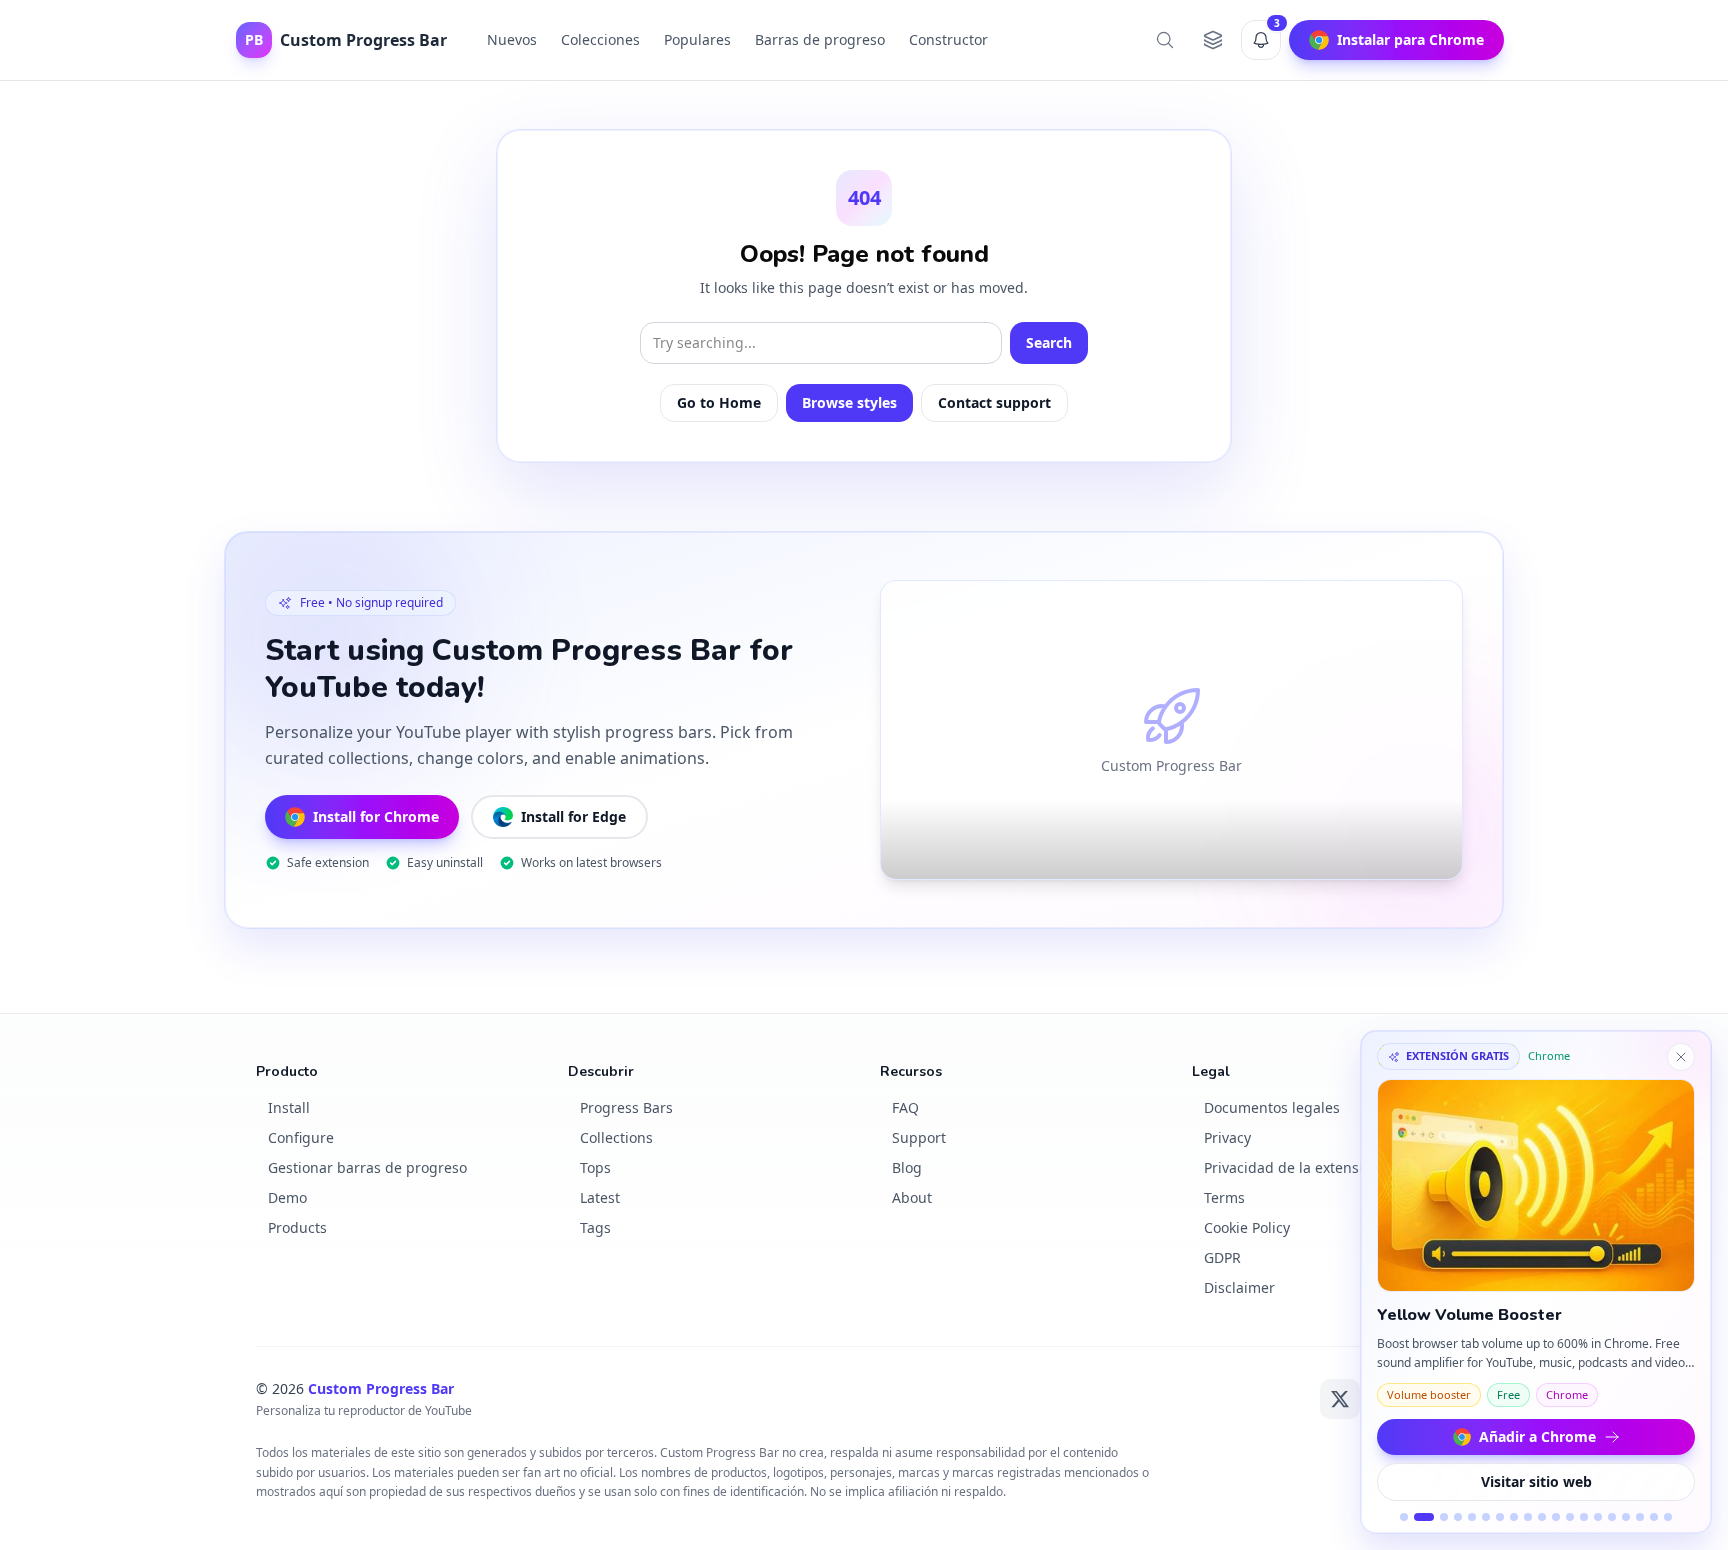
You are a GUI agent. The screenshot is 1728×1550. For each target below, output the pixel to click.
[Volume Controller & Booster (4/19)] (1458, 1517)
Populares (697, 39)
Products (297, 1227)
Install (289, 1107)
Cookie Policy (1247, 1227)
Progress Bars (626, 1107)
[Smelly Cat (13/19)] (1584, 1517)
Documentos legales (1272, 1107)
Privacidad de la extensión (1292, 1167)
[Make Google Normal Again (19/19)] (1668, 1517)
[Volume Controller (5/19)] (1472, 1517)
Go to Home (719, 402)
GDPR (1222, 1257)
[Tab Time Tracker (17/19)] (1640, 1517)
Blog (907, 1167)
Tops (595, 1167)
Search (1049, 342)
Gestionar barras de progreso (367, 1167)
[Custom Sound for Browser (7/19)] (1500, 1517)
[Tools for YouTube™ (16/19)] (1626, 1517)
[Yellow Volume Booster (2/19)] (1424, 1517)
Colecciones (600, 39)
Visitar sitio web (1536, 1481)
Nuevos (512, 39)
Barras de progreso (820, 39)
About (912, 1197)
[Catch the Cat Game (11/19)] (1556, 1517)
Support (919, 1137)
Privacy (1227, 1137)
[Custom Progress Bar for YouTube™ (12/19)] (1570, 1517)
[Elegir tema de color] (1213, 40)
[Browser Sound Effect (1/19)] (1404, 1517)
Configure (301, 1137)
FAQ (905, 1107)
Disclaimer (1239, 1287)
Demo (287, 1197)
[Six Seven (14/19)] (1598, 1517)
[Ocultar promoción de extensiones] (1681, 1057)
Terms (1224, 1197)
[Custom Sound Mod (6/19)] (1486, 1517)
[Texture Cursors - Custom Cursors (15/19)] (1612, 1517)
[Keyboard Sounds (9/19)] (1528, 1517)
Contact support (994, 402)
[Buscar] (1165, 40)
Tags (595, 1227)
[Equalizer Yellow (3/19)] (1444, 1517)
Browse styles (849, 402)
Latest (600, 1197)
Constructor (948, 39)
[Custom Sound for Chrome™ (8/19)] (1514, 1517)
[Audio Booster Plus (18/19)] (1654, 1517)
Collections (616, 1137)
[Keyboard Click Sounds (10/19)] (1542, 1517)
